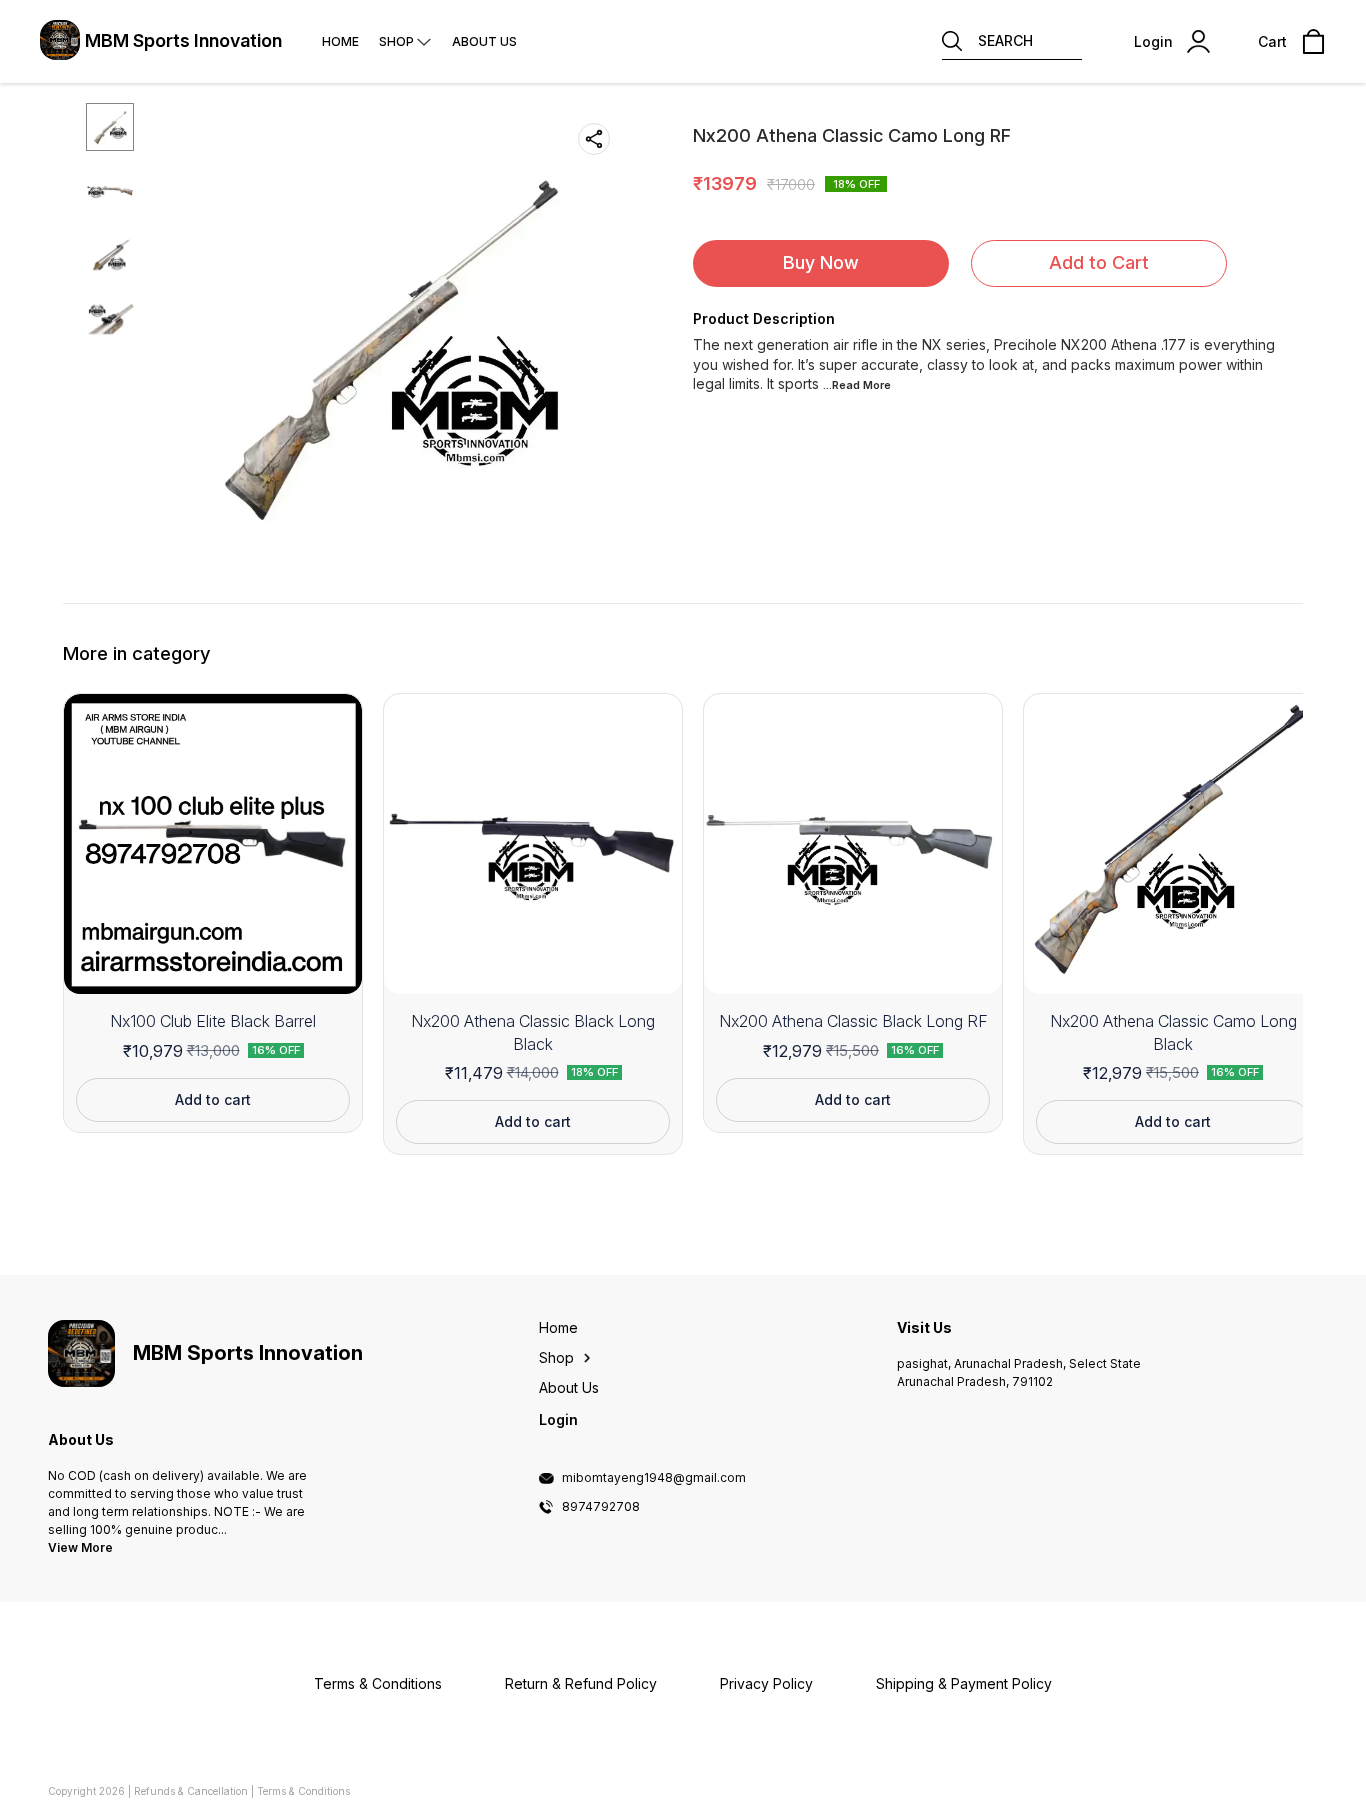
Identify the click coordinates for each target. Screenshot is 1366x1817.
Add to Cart (1099, 262)
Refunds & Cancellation (191, 1791)
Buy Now (821, 262)
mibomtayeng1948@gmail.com (654, 1478)
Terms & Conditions (303, 1791)
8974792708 (601, 1507)
